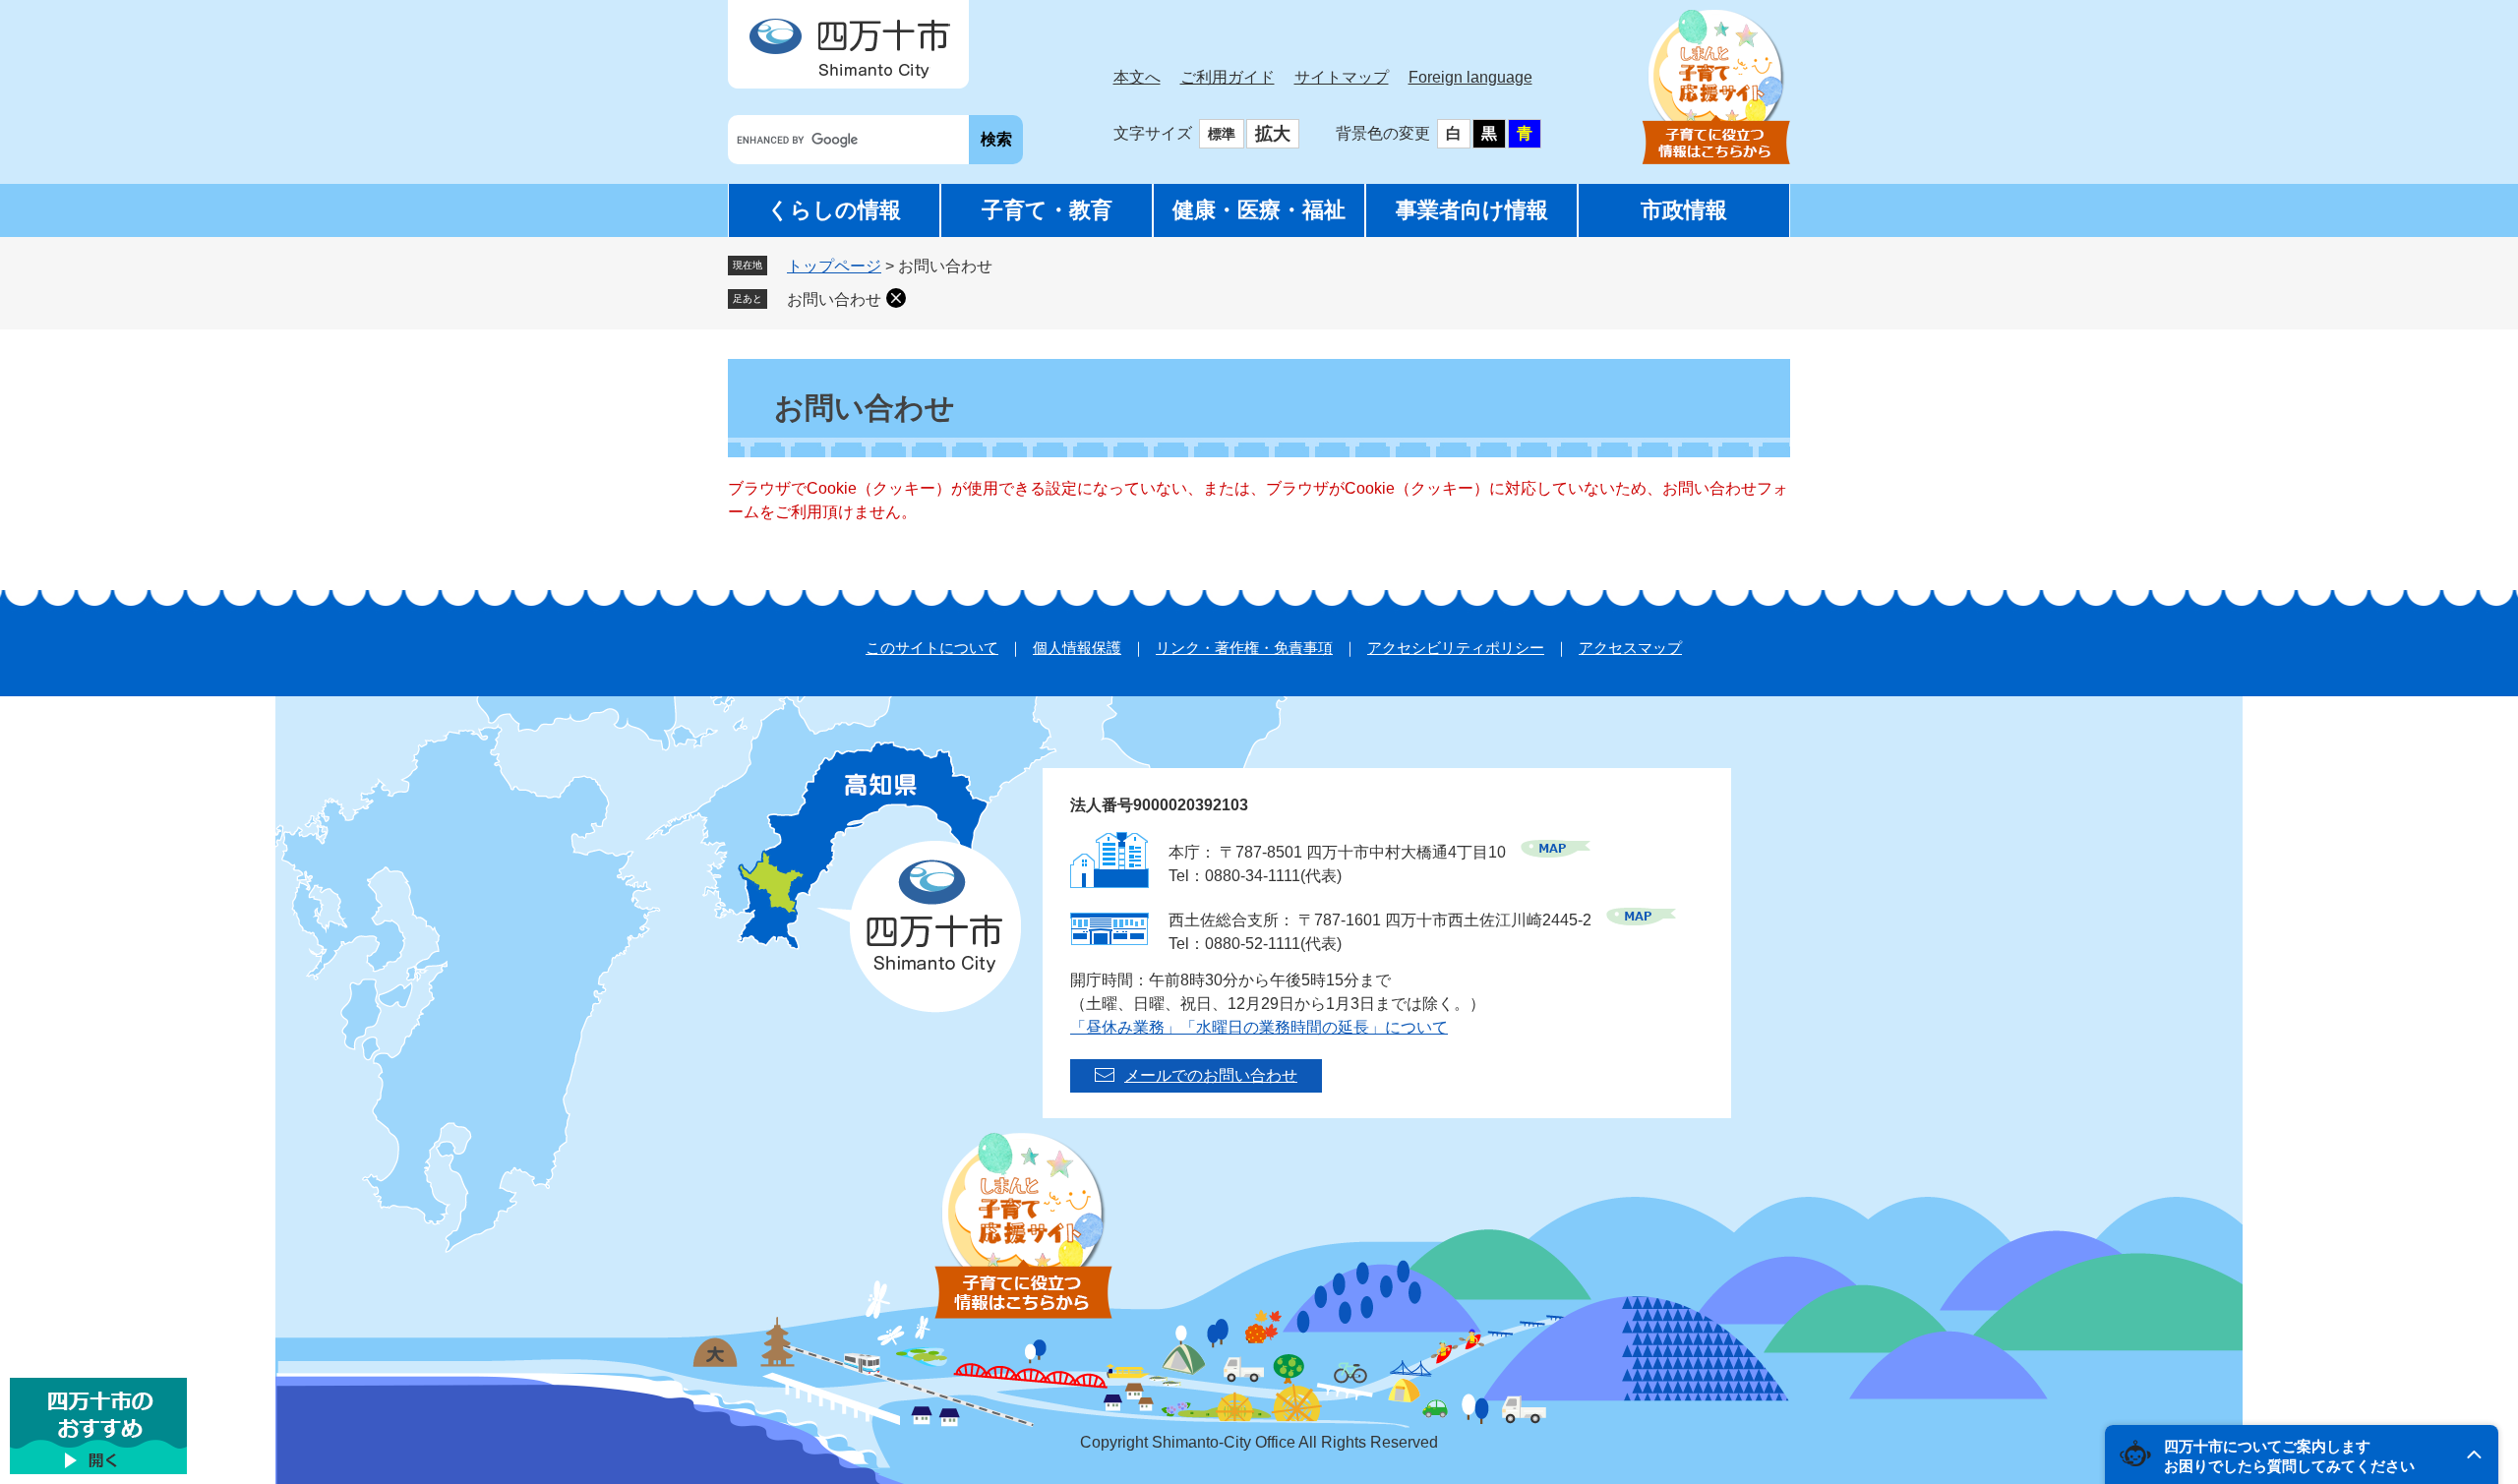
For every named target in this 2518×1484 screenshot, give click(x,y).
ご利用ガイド (1228, 77)
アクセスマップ (1630, 648)
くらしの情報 (834, 210)
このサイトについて (932, 648)
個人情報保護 (1077, 648)
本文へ (1137, 77)
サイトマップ (1342, 77)
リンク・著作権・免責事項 (1244, 648)
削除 (896, 298)
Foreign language (1470, 77)
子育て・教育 (1047, 210)
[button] (2302, 1454)
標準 (1222, 134)
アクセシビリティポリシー (1456, 648)
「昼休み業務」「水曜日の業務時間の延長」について (1259, 1027)
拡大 (1273, 134)
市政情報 (1684, 210)
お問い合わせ (834, 299)
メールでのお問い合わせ (1211, 1075)
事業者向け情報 (1472, 210)
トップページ (834, 266)
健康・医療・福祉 (1259, 210)
